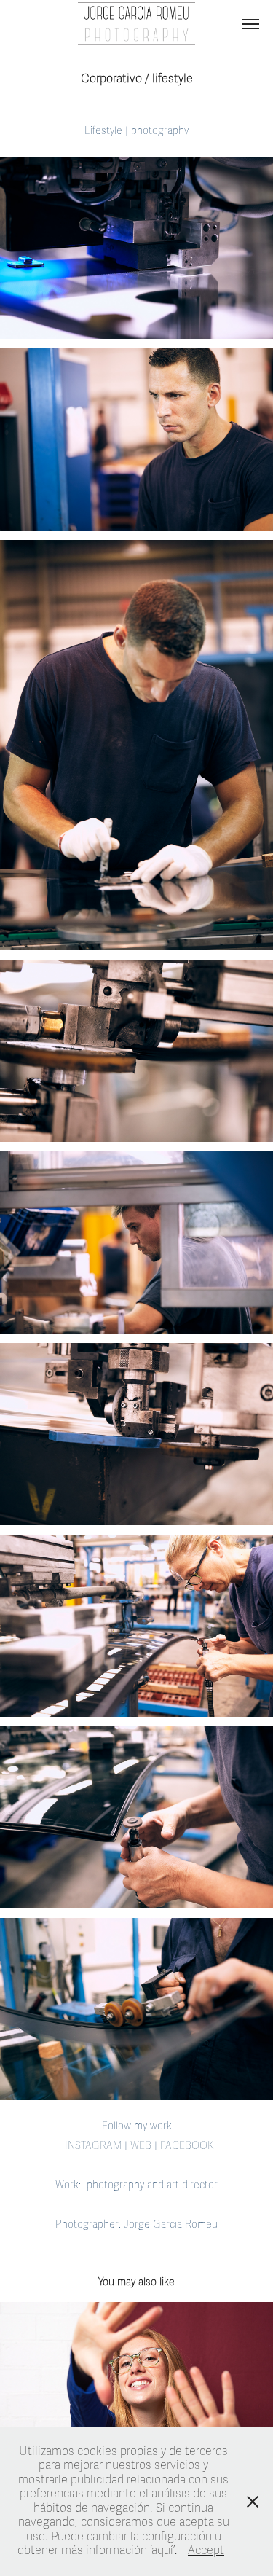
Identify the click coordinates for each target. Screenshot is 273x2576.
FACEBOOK (187, 2146)
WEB (141, 2146)
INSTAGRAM (93, 2146)
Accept (206, 2550)
